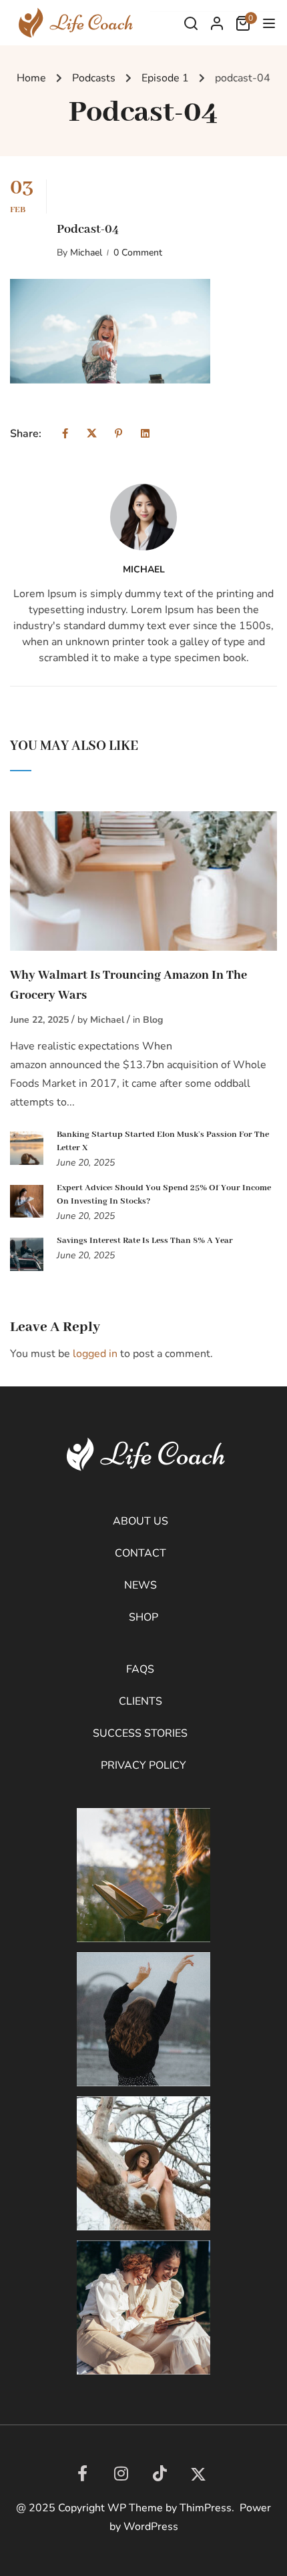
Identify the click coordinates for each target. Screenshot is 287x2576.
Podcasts (94, 78)
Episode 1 (165, 78)
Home (31, 78)
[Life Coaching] (73, 22)
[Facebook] (65, 434)
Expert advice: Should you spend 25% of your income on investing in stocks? (164, 1195)
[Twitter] (92, 434)
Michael (86, 253)
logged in (95, 1354)
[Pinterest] (118, 434)
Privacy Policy (143, 1765)
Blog (153, 1020)
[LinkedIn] (160, 2473)
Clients (140, 1701)
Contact (140, 1553)
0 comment (138, 253)
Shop (143, 1617)
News (140, 1585)
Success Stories (140, 1733)
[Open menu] (271, 26)
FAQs (140, 1669)
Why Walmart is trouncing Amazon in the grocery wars (128, 985)
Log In (217, 27)
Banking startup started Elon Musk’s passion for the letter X (163, 1141)
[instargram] (121, 2473)
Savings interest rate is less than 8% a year (145, 1241)
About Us (140, 1521)
